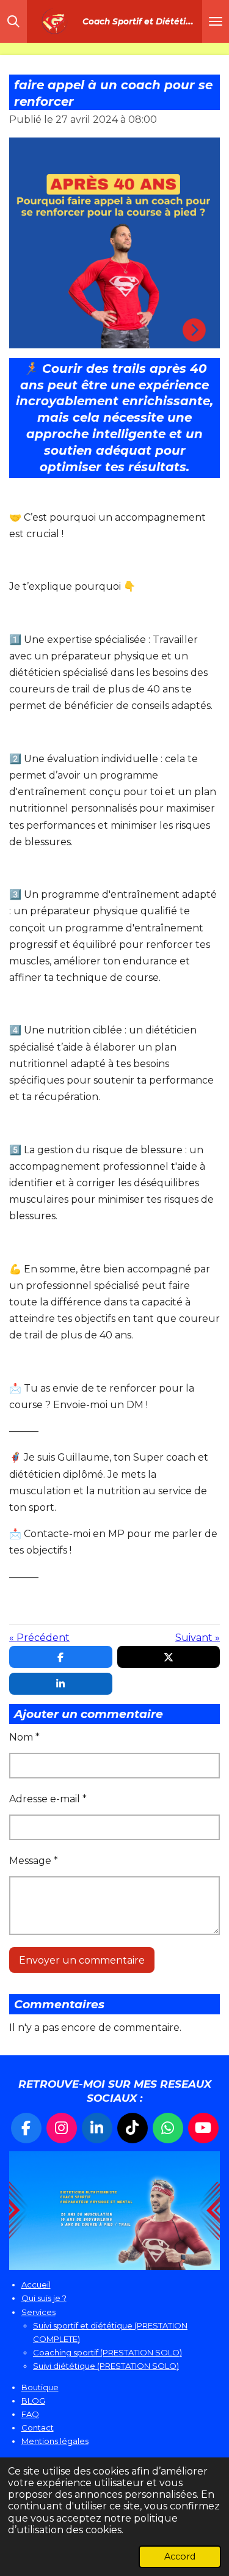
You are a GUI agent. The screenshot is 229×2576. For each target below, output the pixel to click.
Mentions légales (55, 2441)
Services (38, 2312)
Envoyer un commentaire (82, 1960)
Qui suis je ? (44, 2298)
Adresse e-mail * (48, 1799)
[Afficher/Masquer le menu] (216, 21)
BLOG (33, 2401)
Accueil (36, 2284)
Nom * (24, 1737)
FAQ (30, 2414)
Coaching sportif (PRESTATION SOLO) (107, 2352)
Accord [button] (180, 2556)
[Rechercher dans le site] (13, 21)
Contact (38, 2427)
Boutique (40, 2387)
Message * (34, 1861)
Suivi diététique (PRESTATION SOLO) (106, 2366)
